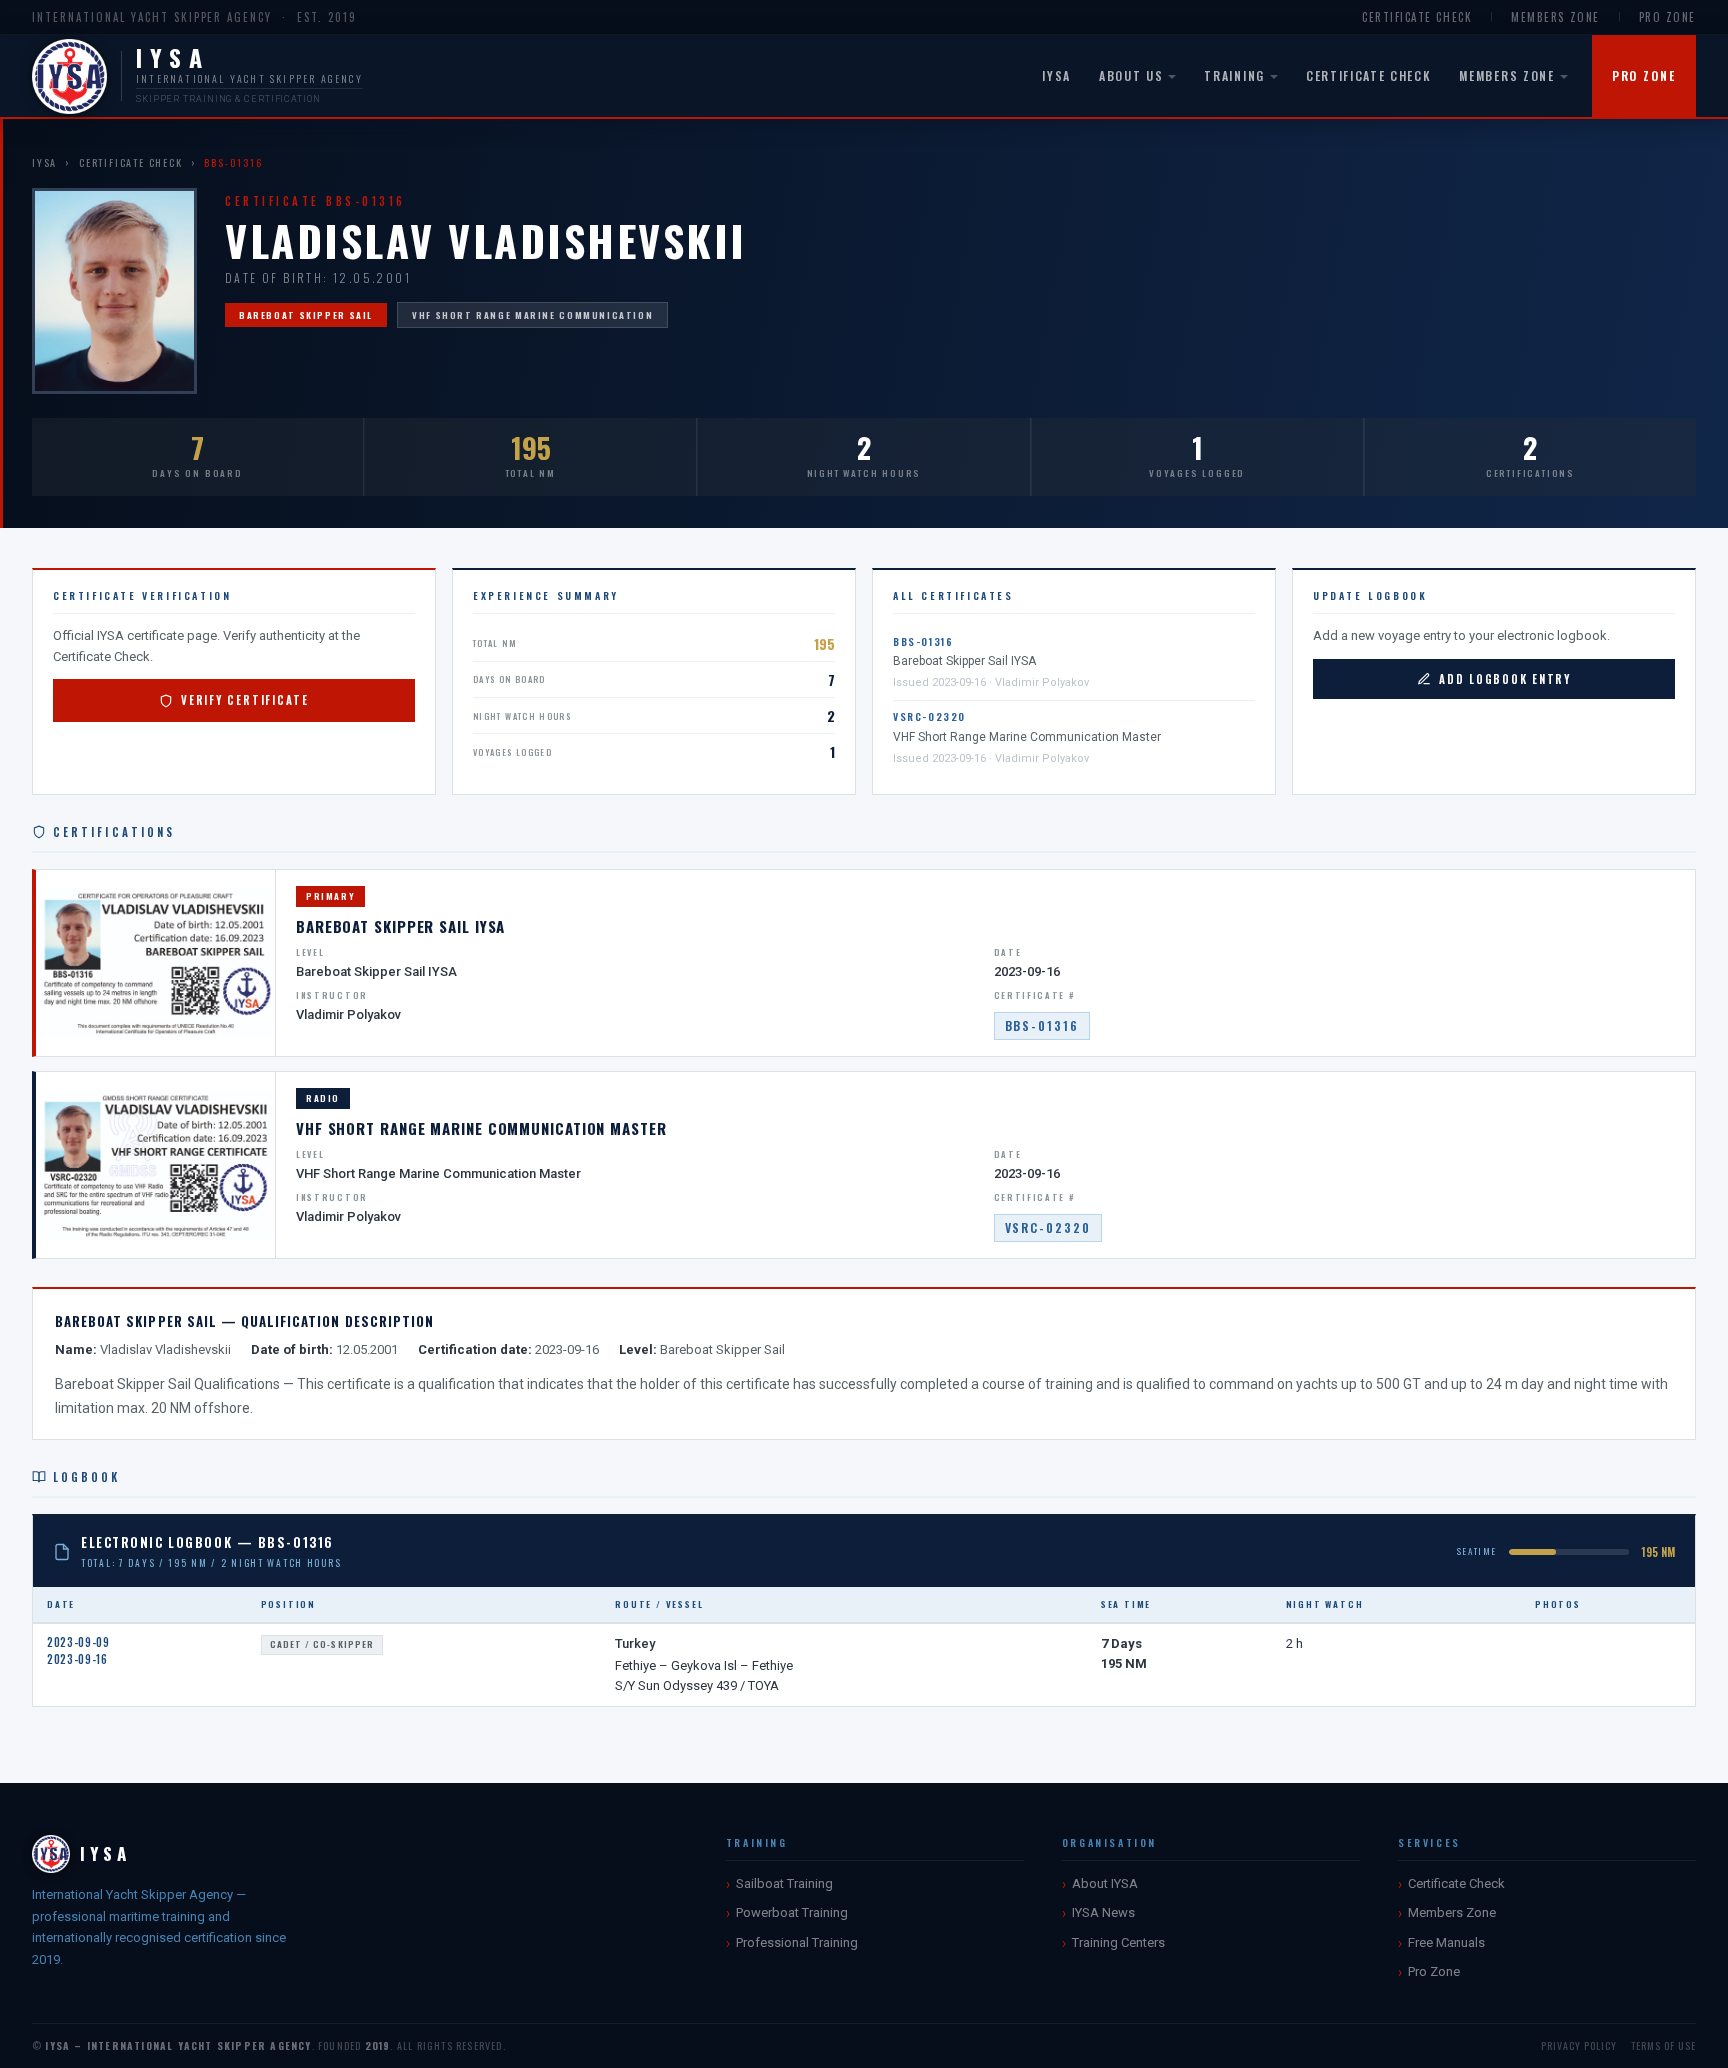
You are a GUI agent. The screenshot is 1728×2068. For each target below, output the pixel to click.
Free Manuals (1446, 1942)
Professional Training (797, 1942)
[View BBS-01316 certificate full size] (155, 963)
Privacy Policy (1579, 2045)
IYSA (1056, 75)
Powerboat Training (792, 1912)
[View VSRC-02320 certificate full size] (155, 1165)
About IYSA (1105, 1883)
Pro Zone (1667, 17)
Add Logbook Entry (1505, 679)
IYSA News (1103, 1912)
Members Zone (1555, 17)
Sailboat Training (784, 1883)
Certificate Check (1417, 17)
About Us (1131, 75)
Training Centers (1118, 1942)
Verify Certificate (245, 700)
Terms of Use (1663, 2045)
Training (1234, 75)
